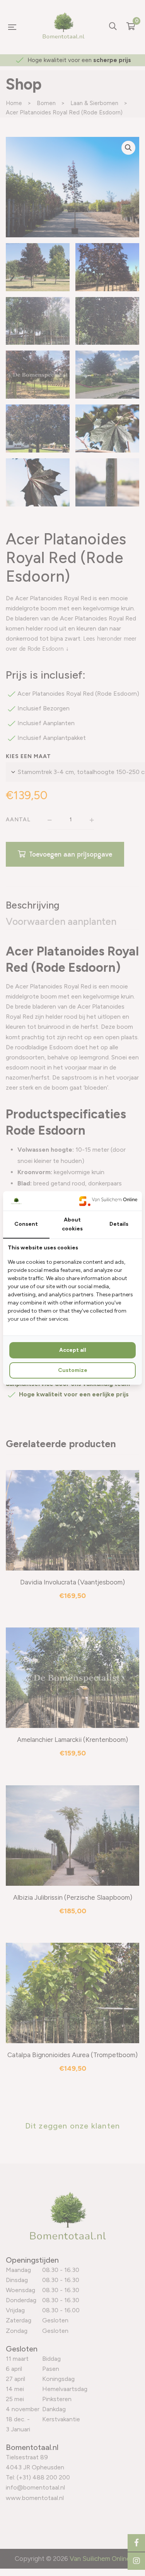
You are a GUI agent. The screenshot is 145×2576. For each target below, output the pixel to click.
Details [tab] (119, 1224)
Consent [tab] (26, 1224)
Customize (73, 1370)
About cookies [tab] (72, 1224)
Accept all (73, 1350)
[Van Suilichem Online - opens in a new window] (108, 1201)
